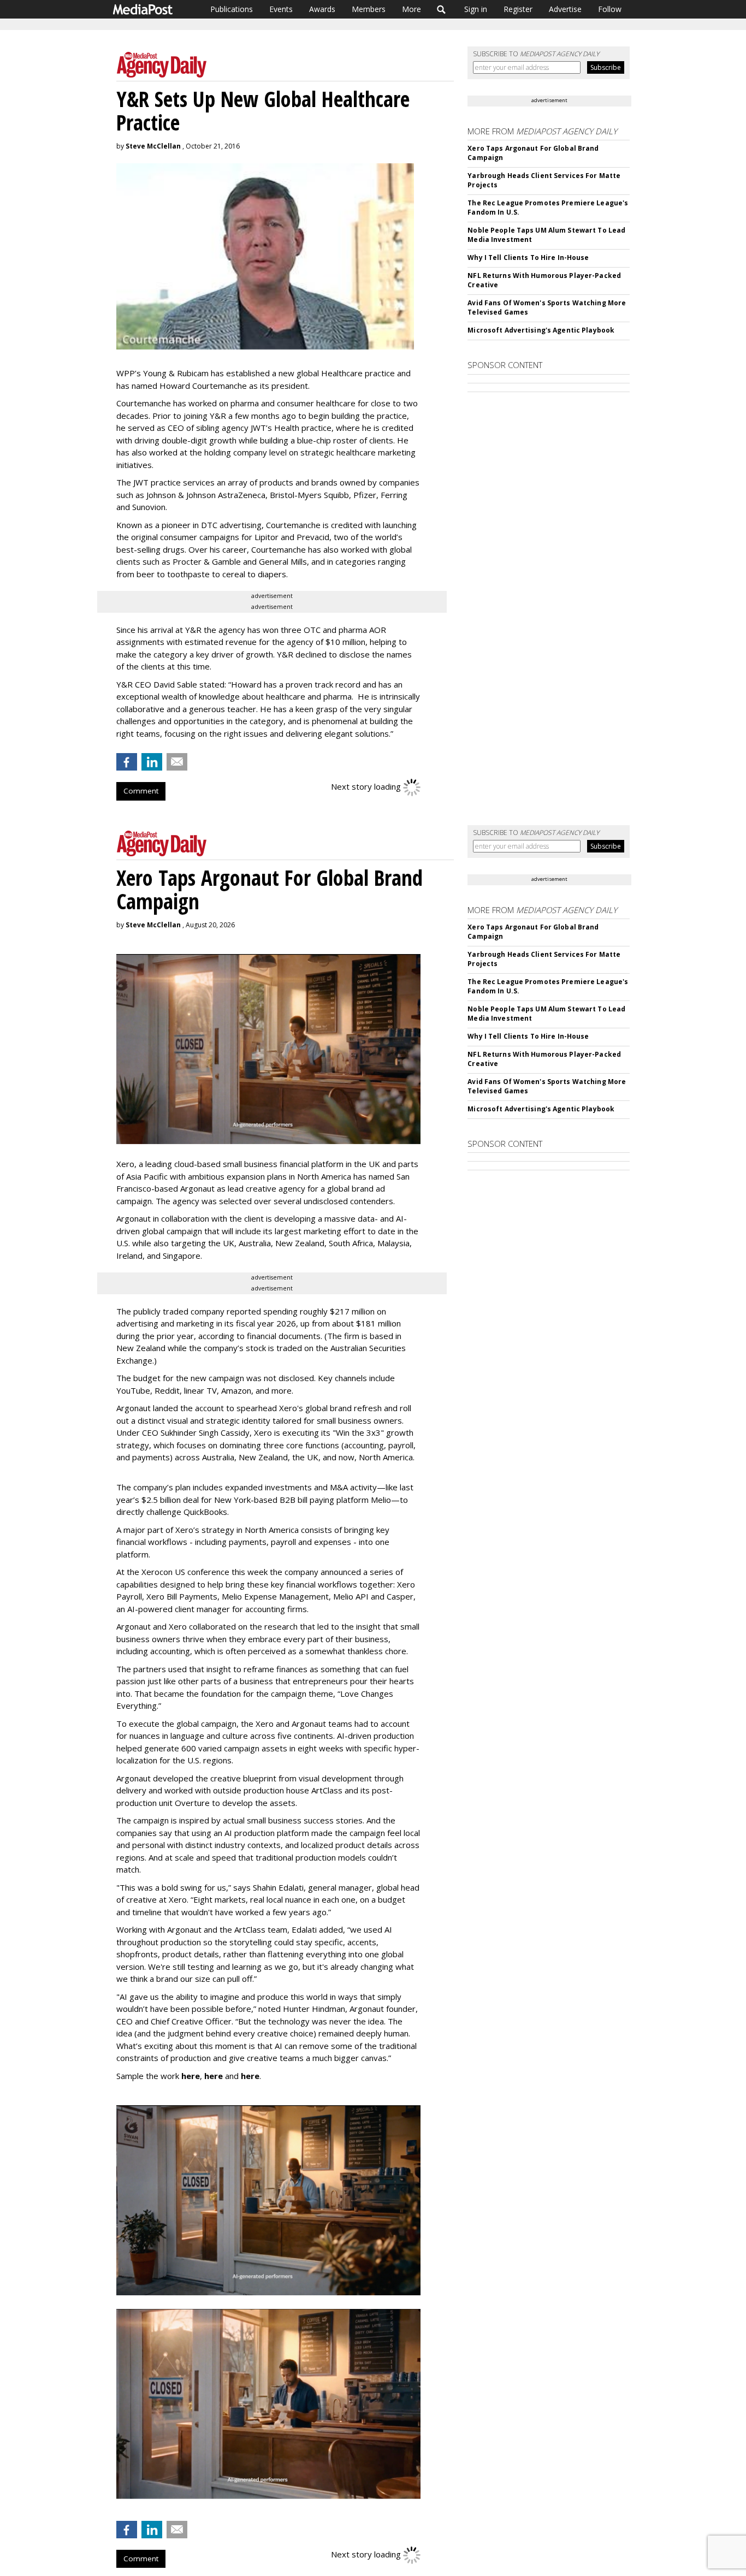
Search (442, 9)
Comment (141, 791)
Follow (610, 9)
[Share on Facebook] (127, 762)
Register (518, 9)
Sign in (476, 9)
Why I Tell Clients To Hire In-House (528, 257)
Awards (322, 9)
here (191, 2076)
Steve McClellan (153, 146)
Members (369, 9)
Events (281, 9)
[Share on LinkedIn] (152, 762)
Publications (232, 9)
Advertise (565, 9)
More (412, 9)
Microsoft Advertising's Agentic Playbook (541, 330)
